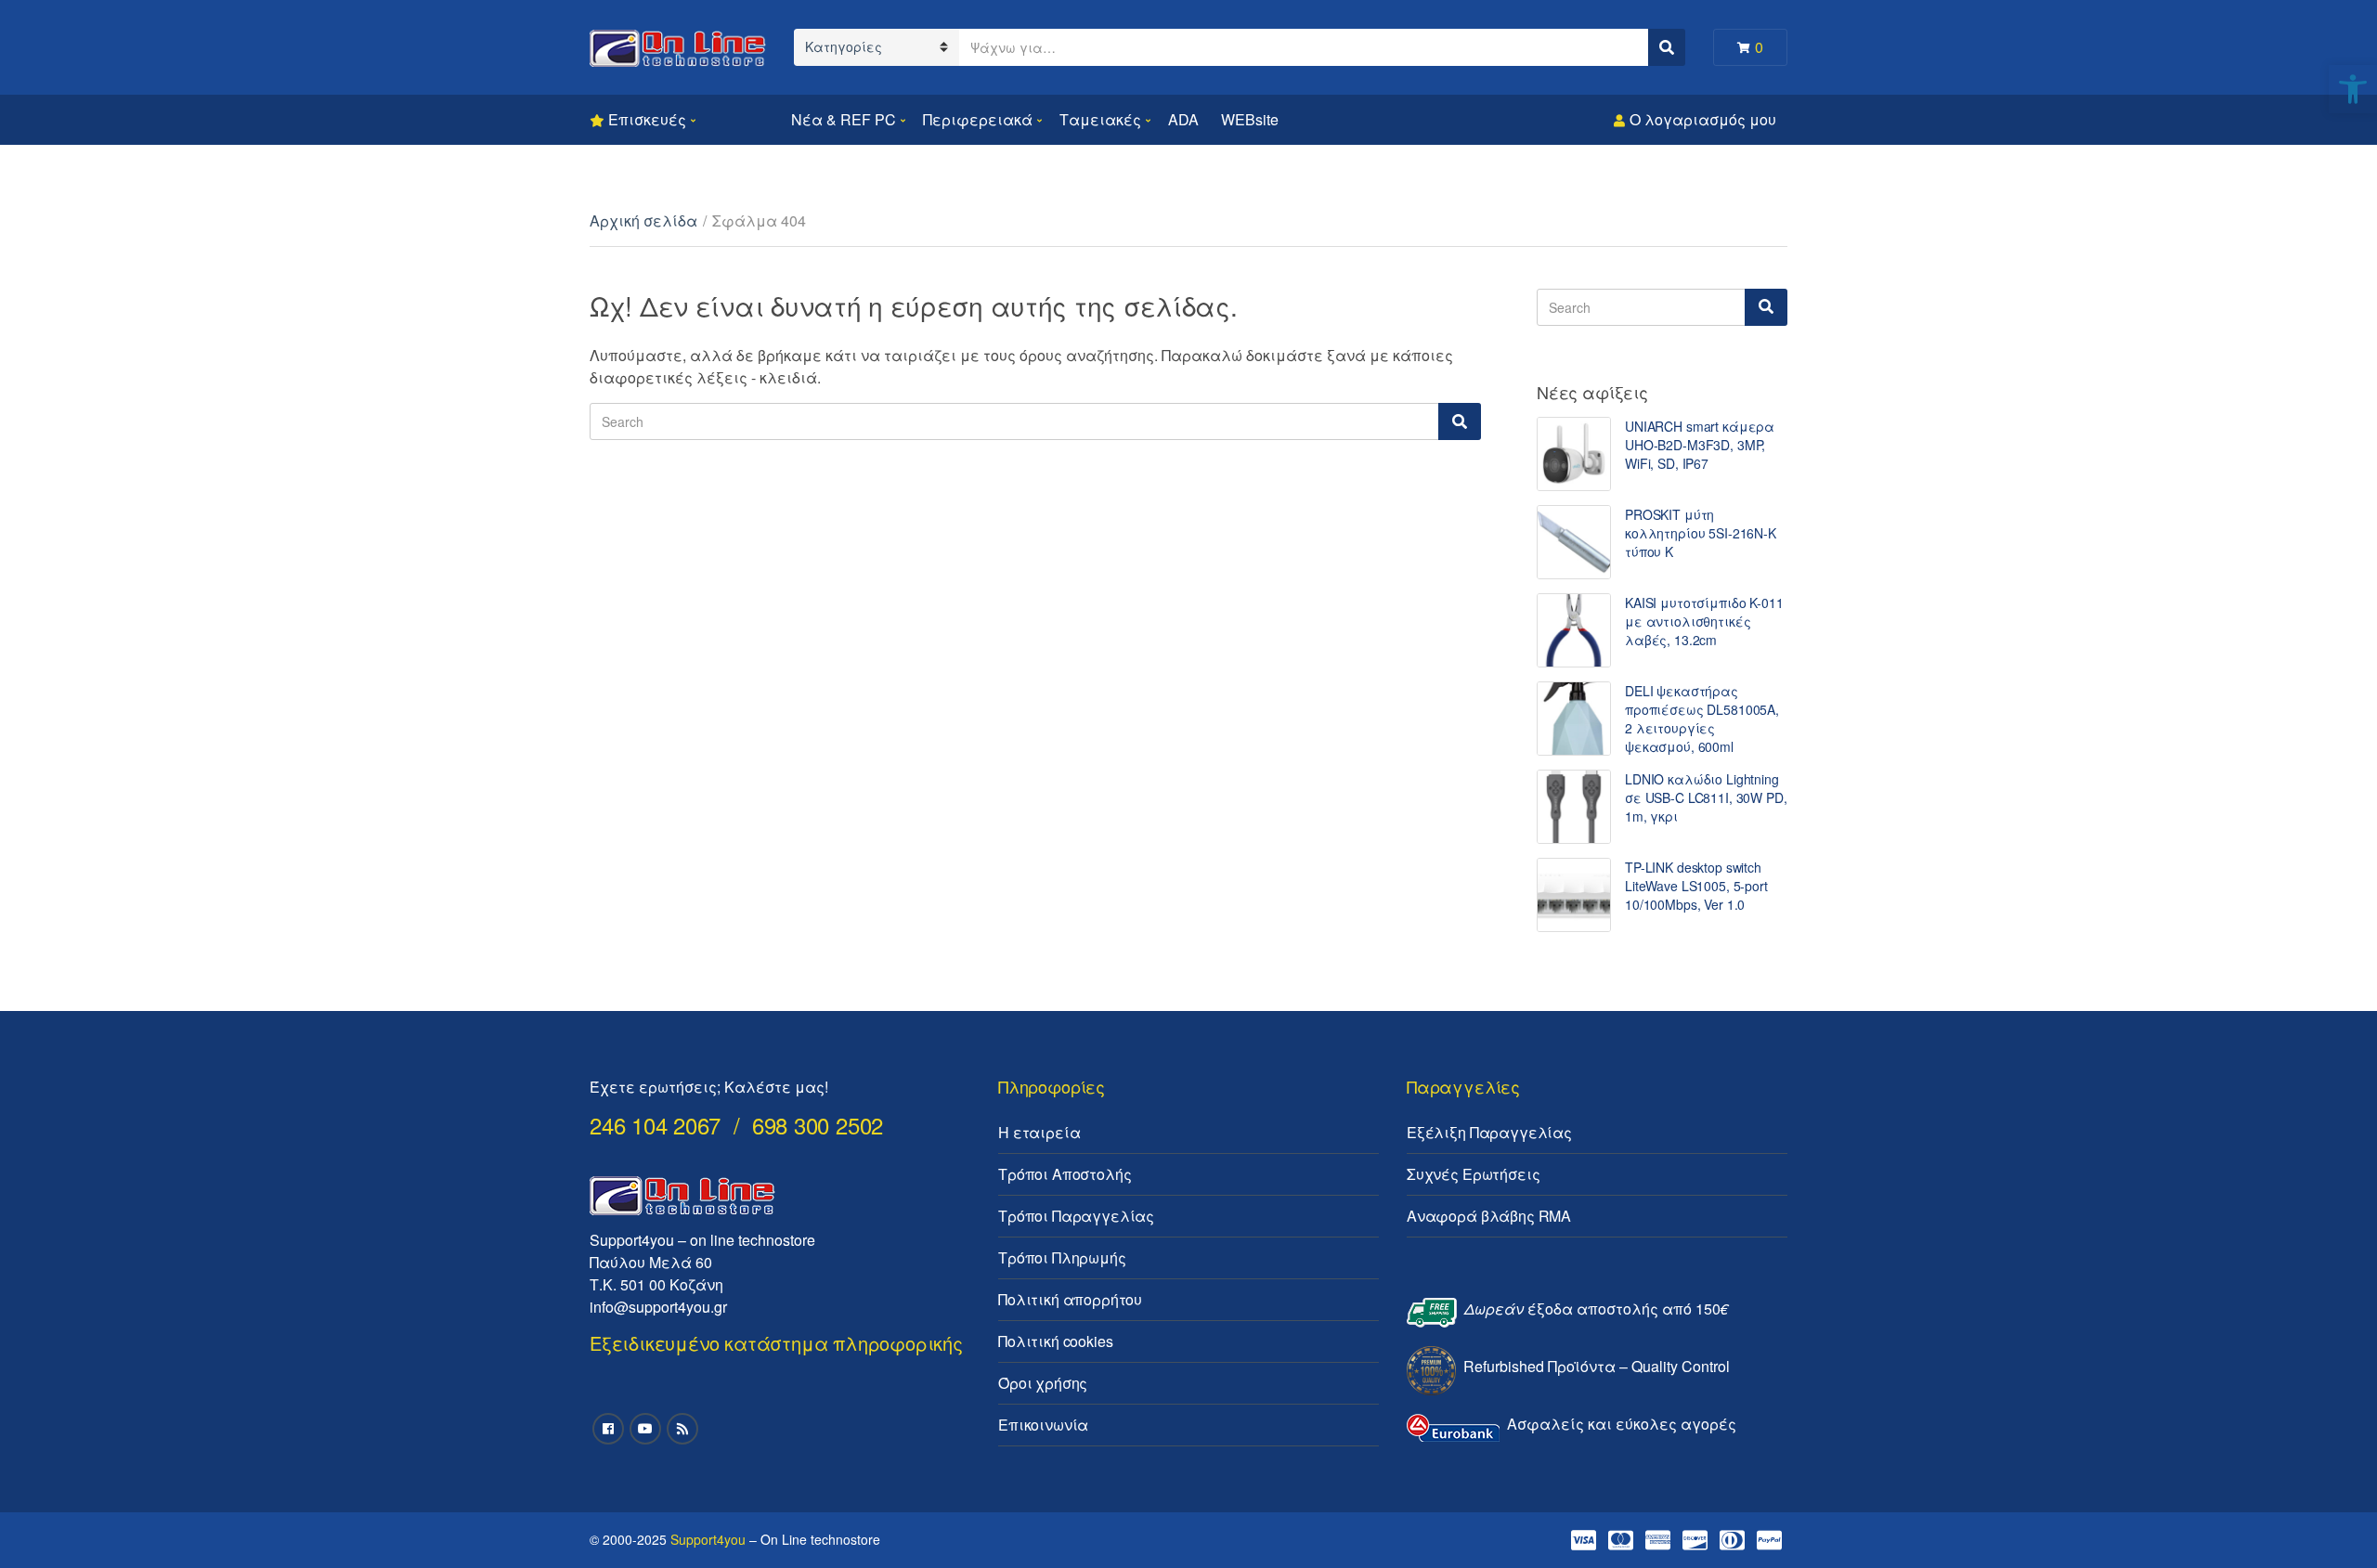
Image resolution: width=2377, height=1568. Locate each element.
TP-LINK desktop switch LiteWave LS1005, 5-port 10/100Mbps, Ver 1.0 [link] (1696, 886)
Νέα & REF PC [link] (844, 119)
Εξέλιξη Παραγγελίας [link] (1489, 1132)
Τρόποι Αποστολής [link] (1065, 1174)
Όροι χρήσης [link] (1043, 1383)
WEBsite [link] (1250, 119)
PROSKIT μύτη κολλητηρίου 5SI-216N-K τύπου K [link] (1701, 533)
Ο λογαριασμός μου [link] (1703, 119)
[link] (2353, 89)
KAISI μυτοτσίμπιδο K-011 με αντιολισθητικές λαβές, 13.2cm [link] (1704, 621)
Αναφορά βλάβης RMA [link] (1489, 1216)
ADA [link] (1183, 119)
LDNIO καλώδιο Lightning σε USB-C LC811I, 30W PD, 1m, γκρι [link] (1706, 797)
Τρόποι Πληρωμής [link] (1062, 1257)
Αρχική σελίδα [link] (643, 220)
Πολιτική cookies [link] (1055, 1341)
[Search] (1460, 421)
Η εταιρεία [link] (1039, 1132)
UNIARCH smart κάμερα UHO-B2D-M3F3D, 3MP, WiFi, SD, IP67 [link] (1700, 445)
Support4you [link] (708, 1539)
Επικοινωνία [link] (1043, 1425)
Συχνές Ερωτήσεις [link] (1473, 1174)
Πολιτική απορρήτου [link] (1070, 1299)
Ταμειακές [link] (1100, 119)
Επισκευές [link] (647, 119)
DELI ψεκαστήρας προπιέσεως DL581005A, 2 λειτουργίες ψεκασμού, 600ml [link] (1702, 719)
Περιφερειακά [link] (978, 119)
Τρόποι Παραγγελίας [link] (1076, 1216)
